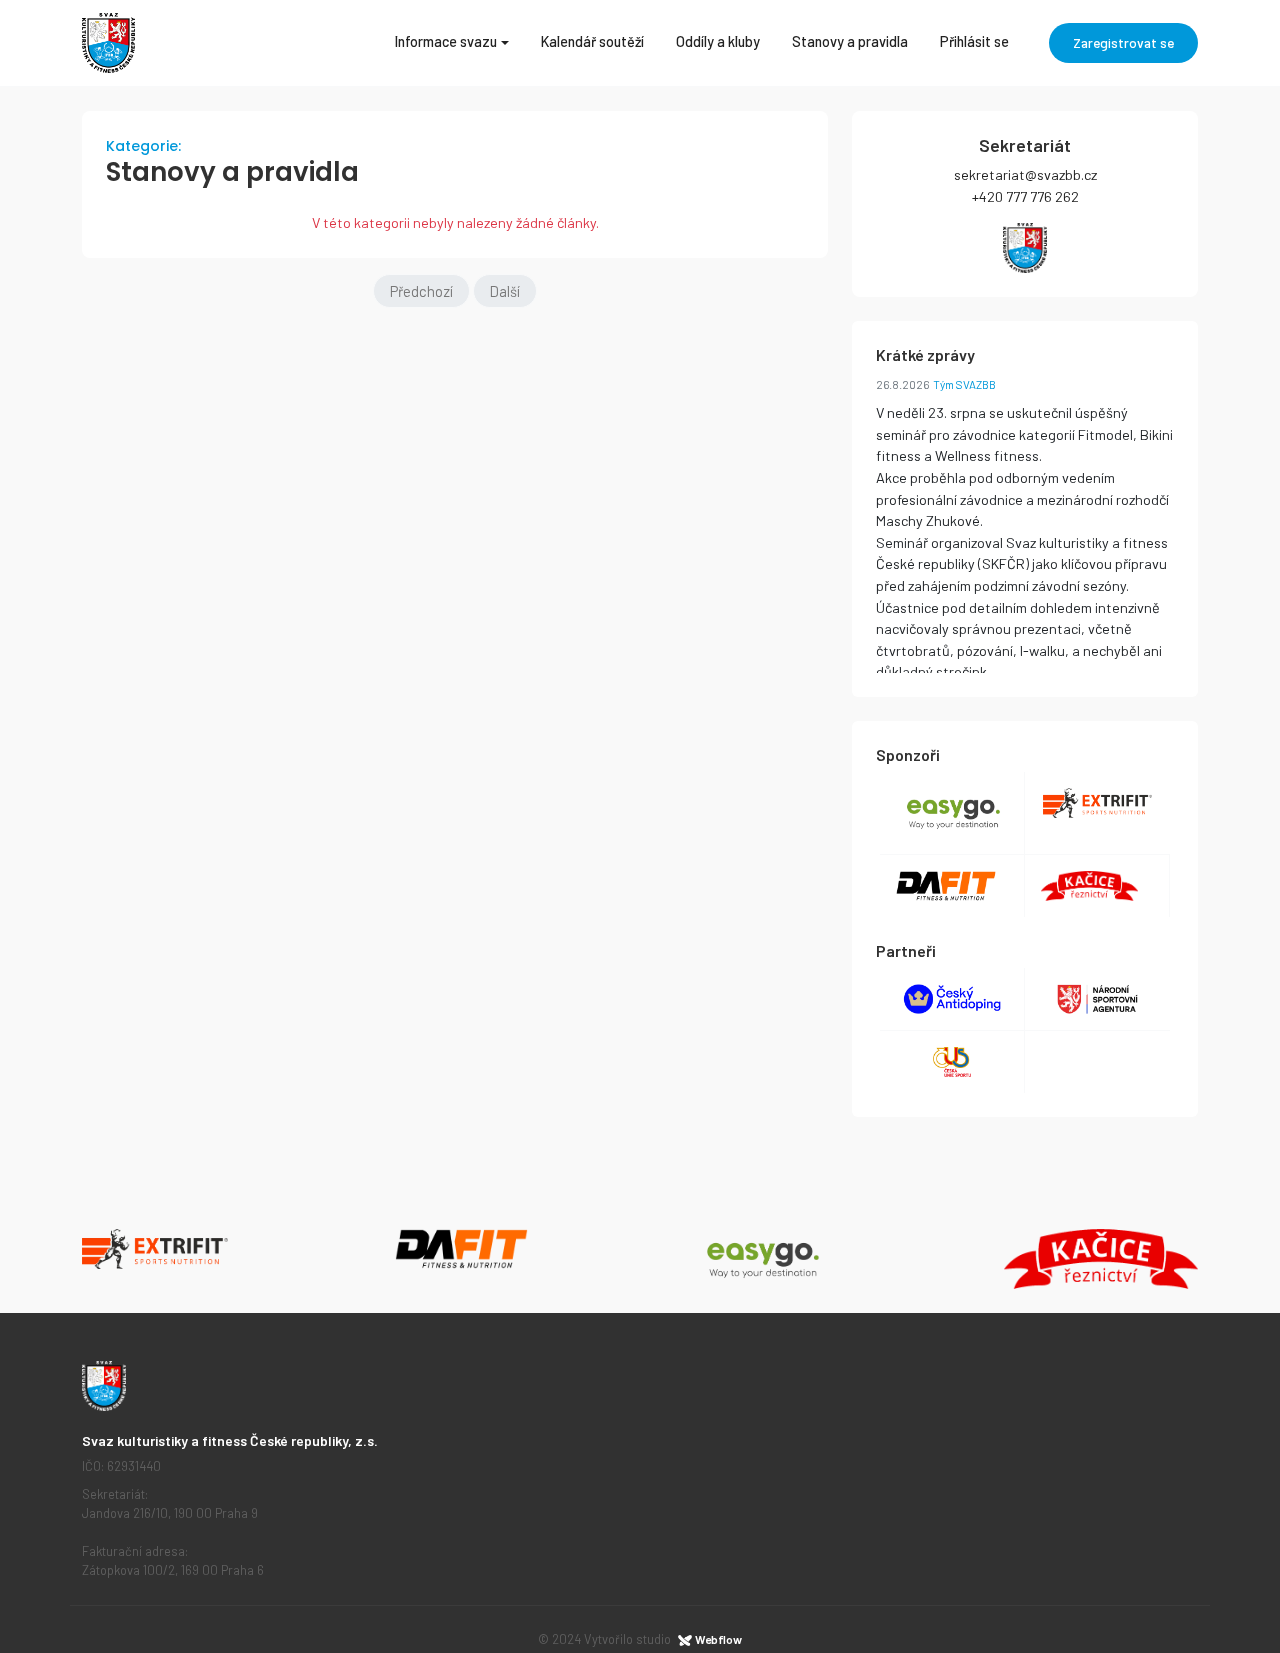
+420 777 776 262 (1025, 196)
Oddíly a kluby (718, 41)
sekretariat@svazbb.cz (1025, 174)
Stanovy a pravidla (850, 41)
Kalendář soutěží (592, 41)
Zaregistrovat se (1123, 42)
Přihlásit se (974, 41)
